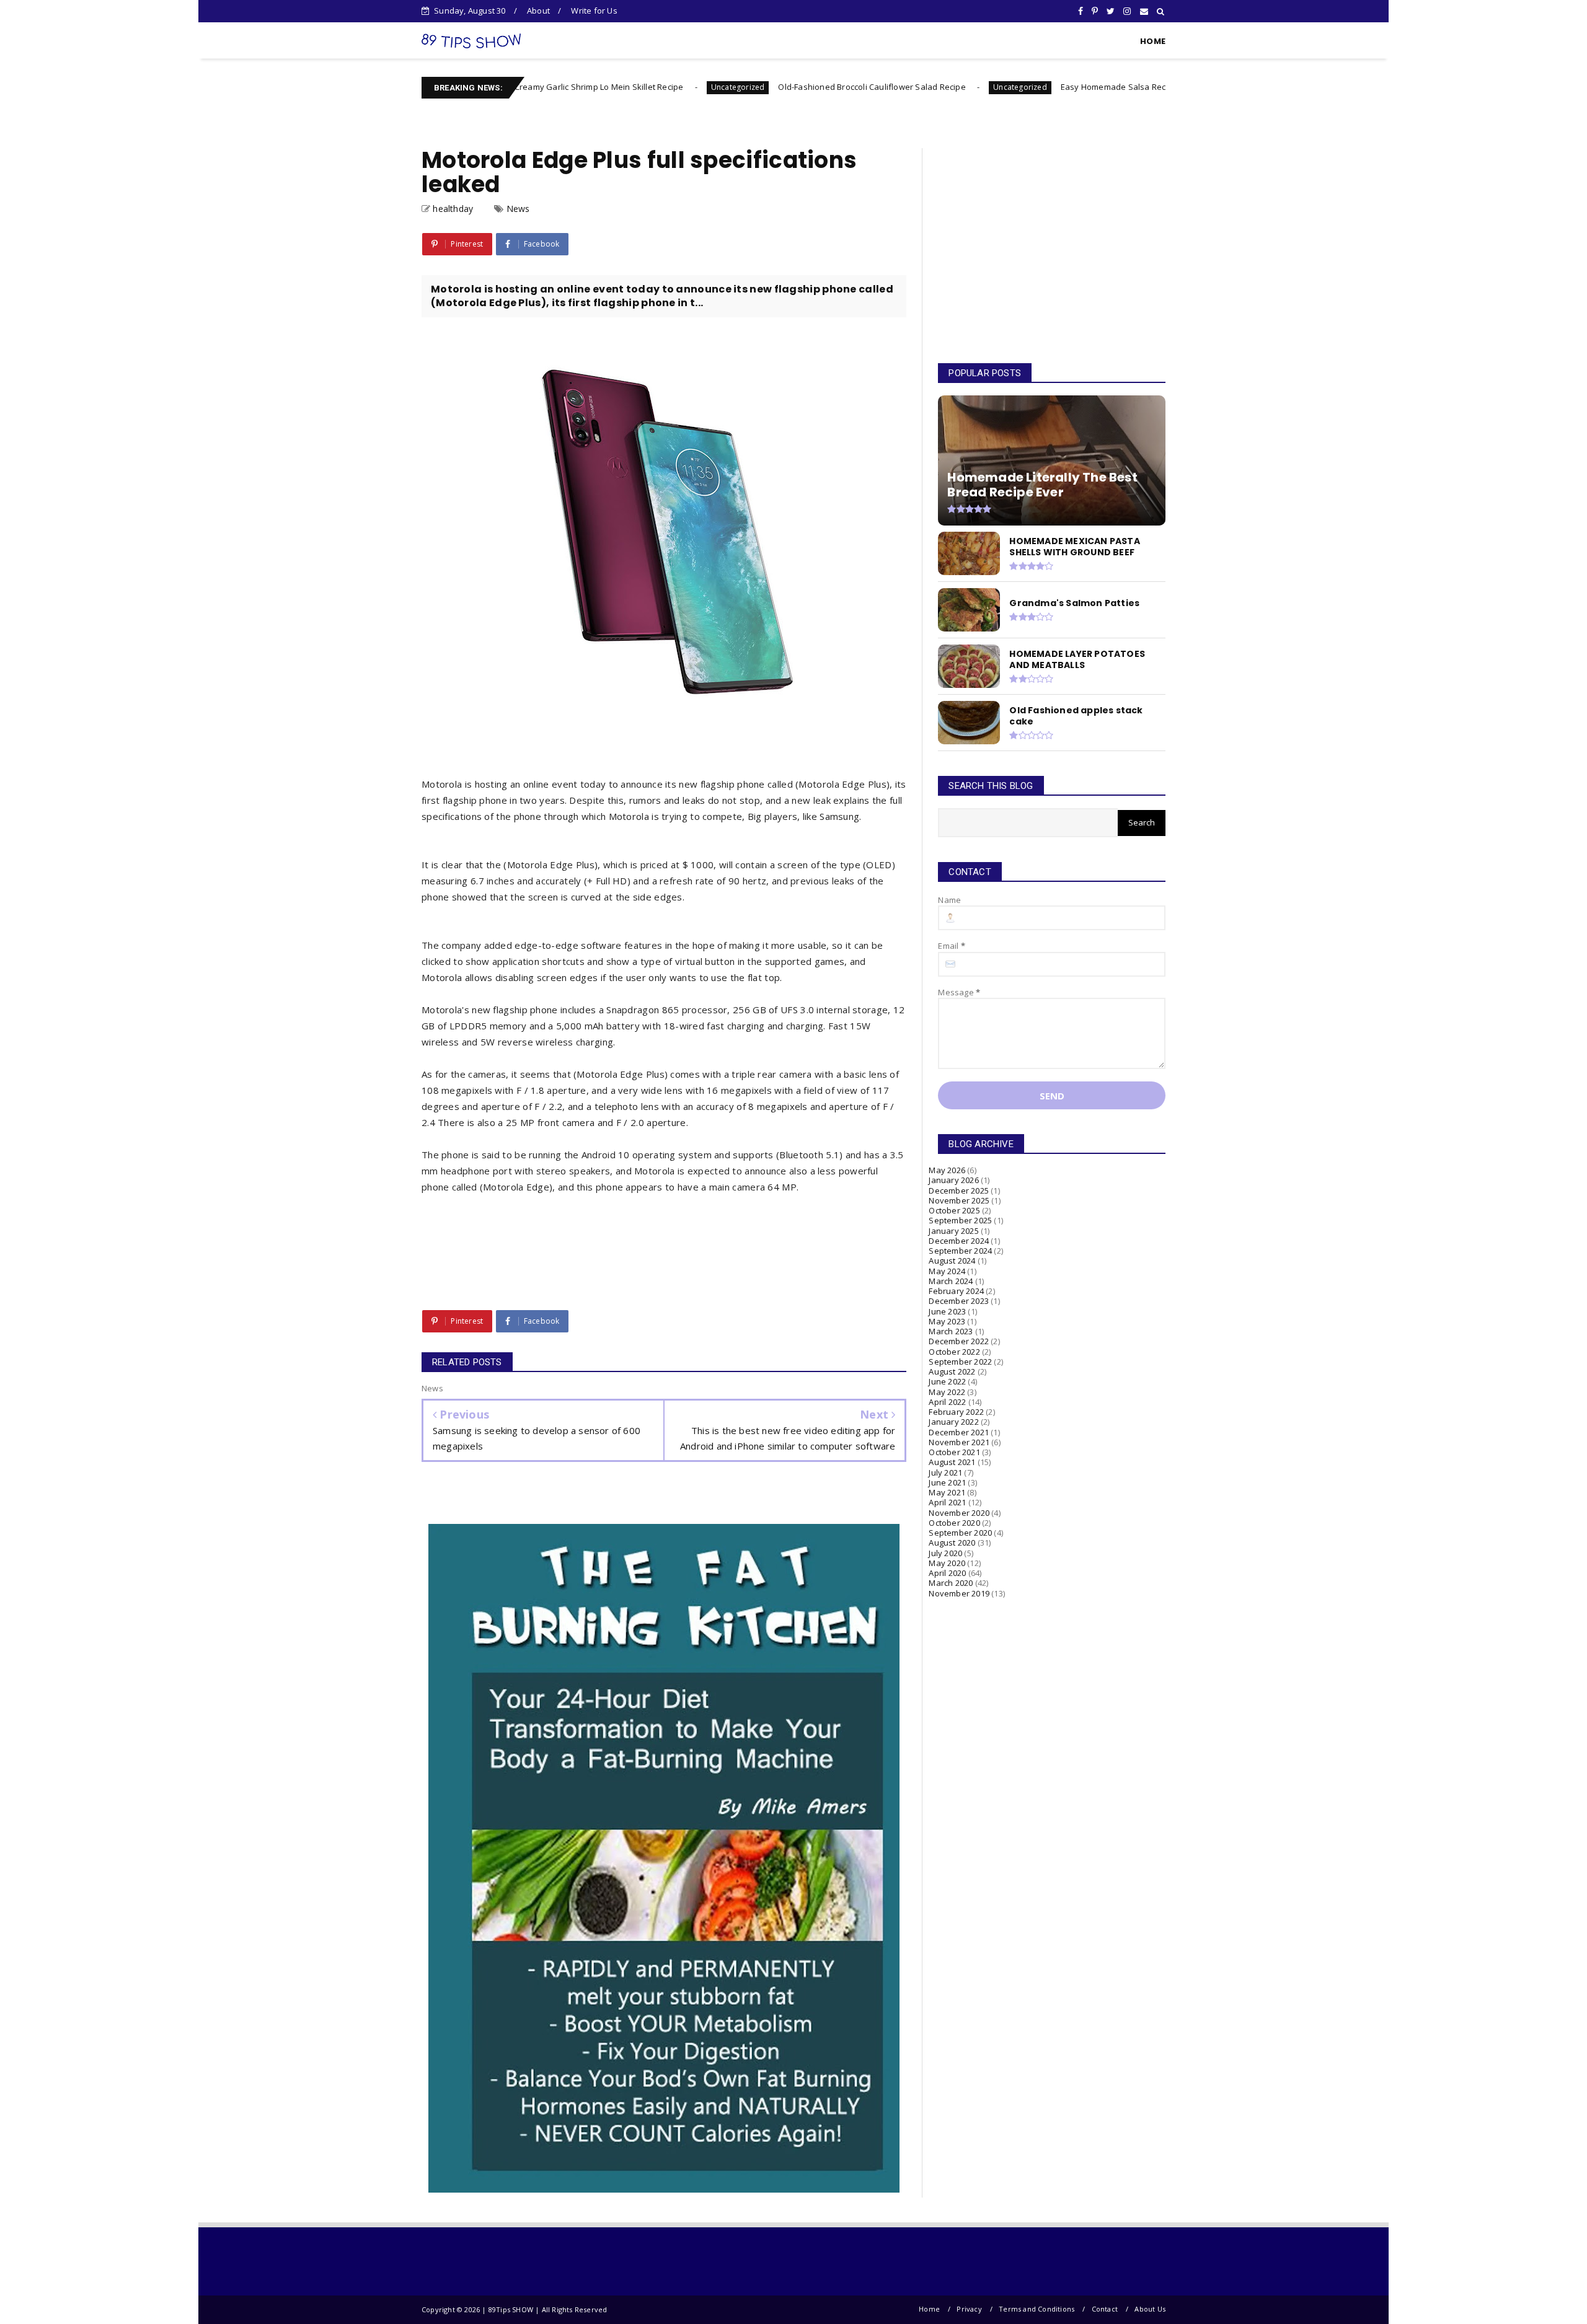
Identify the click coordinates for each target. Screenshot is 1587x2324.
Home (929, 2309)
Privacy (969, 2309)
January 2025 (953, 1231)
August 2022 (952, 1371)
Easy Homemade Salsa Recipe (1021, 87)
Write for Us (594, 11)
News (518, 209)
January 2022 (953, 1422)
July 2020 (945, 1553)
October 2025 (954, 1210)
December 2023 (959, 1301)
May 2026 (947, 1170)
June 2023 (947, 1311)
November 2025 (959, 1200)
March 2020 (951, 1583)
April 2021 (947, 1502)
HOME (1153, 41)
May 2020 (947, 1563)
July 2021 (945, 1472)
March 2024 (951, 1281)
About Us (1150, 2309)
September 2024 (960, 1251)
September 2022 (960, 1362)
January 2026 (953, 1180)
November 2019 (959, 1593)
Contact (1105, 2309)
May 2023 (947, 1321)
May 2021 (947, 1492)
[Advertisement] (1052, 244)
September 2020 (960, 1533)
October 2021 (954, 1452)
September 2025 (960, 1220)
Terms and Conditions (1037, 2309)
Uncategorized (639, 87)
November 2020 (959, 1513)
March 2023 (951, 1331)
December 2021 (959, 1432)
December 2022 (959, 1341)
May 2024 (947, 1271)
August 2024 (952, 1261)
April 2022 (947, 1402)
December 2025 (959, 1191)
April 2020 (947, 1573)
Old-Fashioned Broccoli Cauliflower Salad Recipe (774, 87)
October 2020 (954, 1523)
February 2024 (956, 1291)
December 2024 (959, 1241)
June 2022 (947, 1381)
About (538, 11)
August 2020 (952, 1543)
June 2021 (947, 1482)
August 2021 (952, 1462)
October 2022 (954, 1352)
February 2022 (956, 1412)
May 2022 (947, 1392)
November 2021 (959, 1442)
